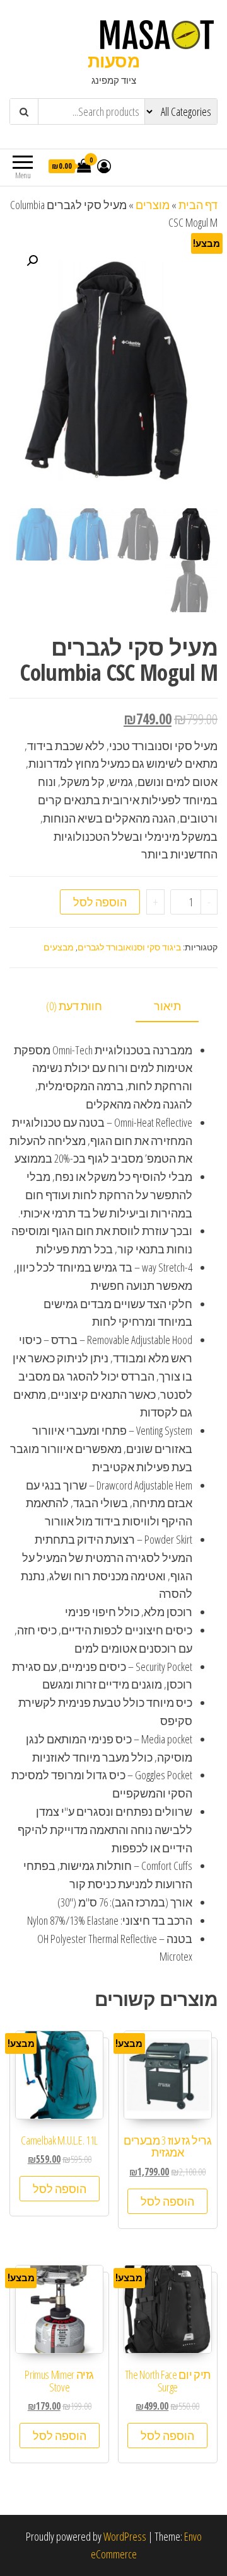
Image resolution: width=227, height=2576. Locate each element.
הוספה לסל (100, 902)
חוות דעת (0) (74, 1006)
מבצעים (59, 947)
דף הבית (198, 205)
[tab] (177, 1007)
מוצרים (153, 205)
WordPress (125, 2536)
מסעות (113, 60)
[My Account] (104, 166)
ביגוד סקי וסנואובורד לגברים (129, 947)
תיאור (167, 1006)
